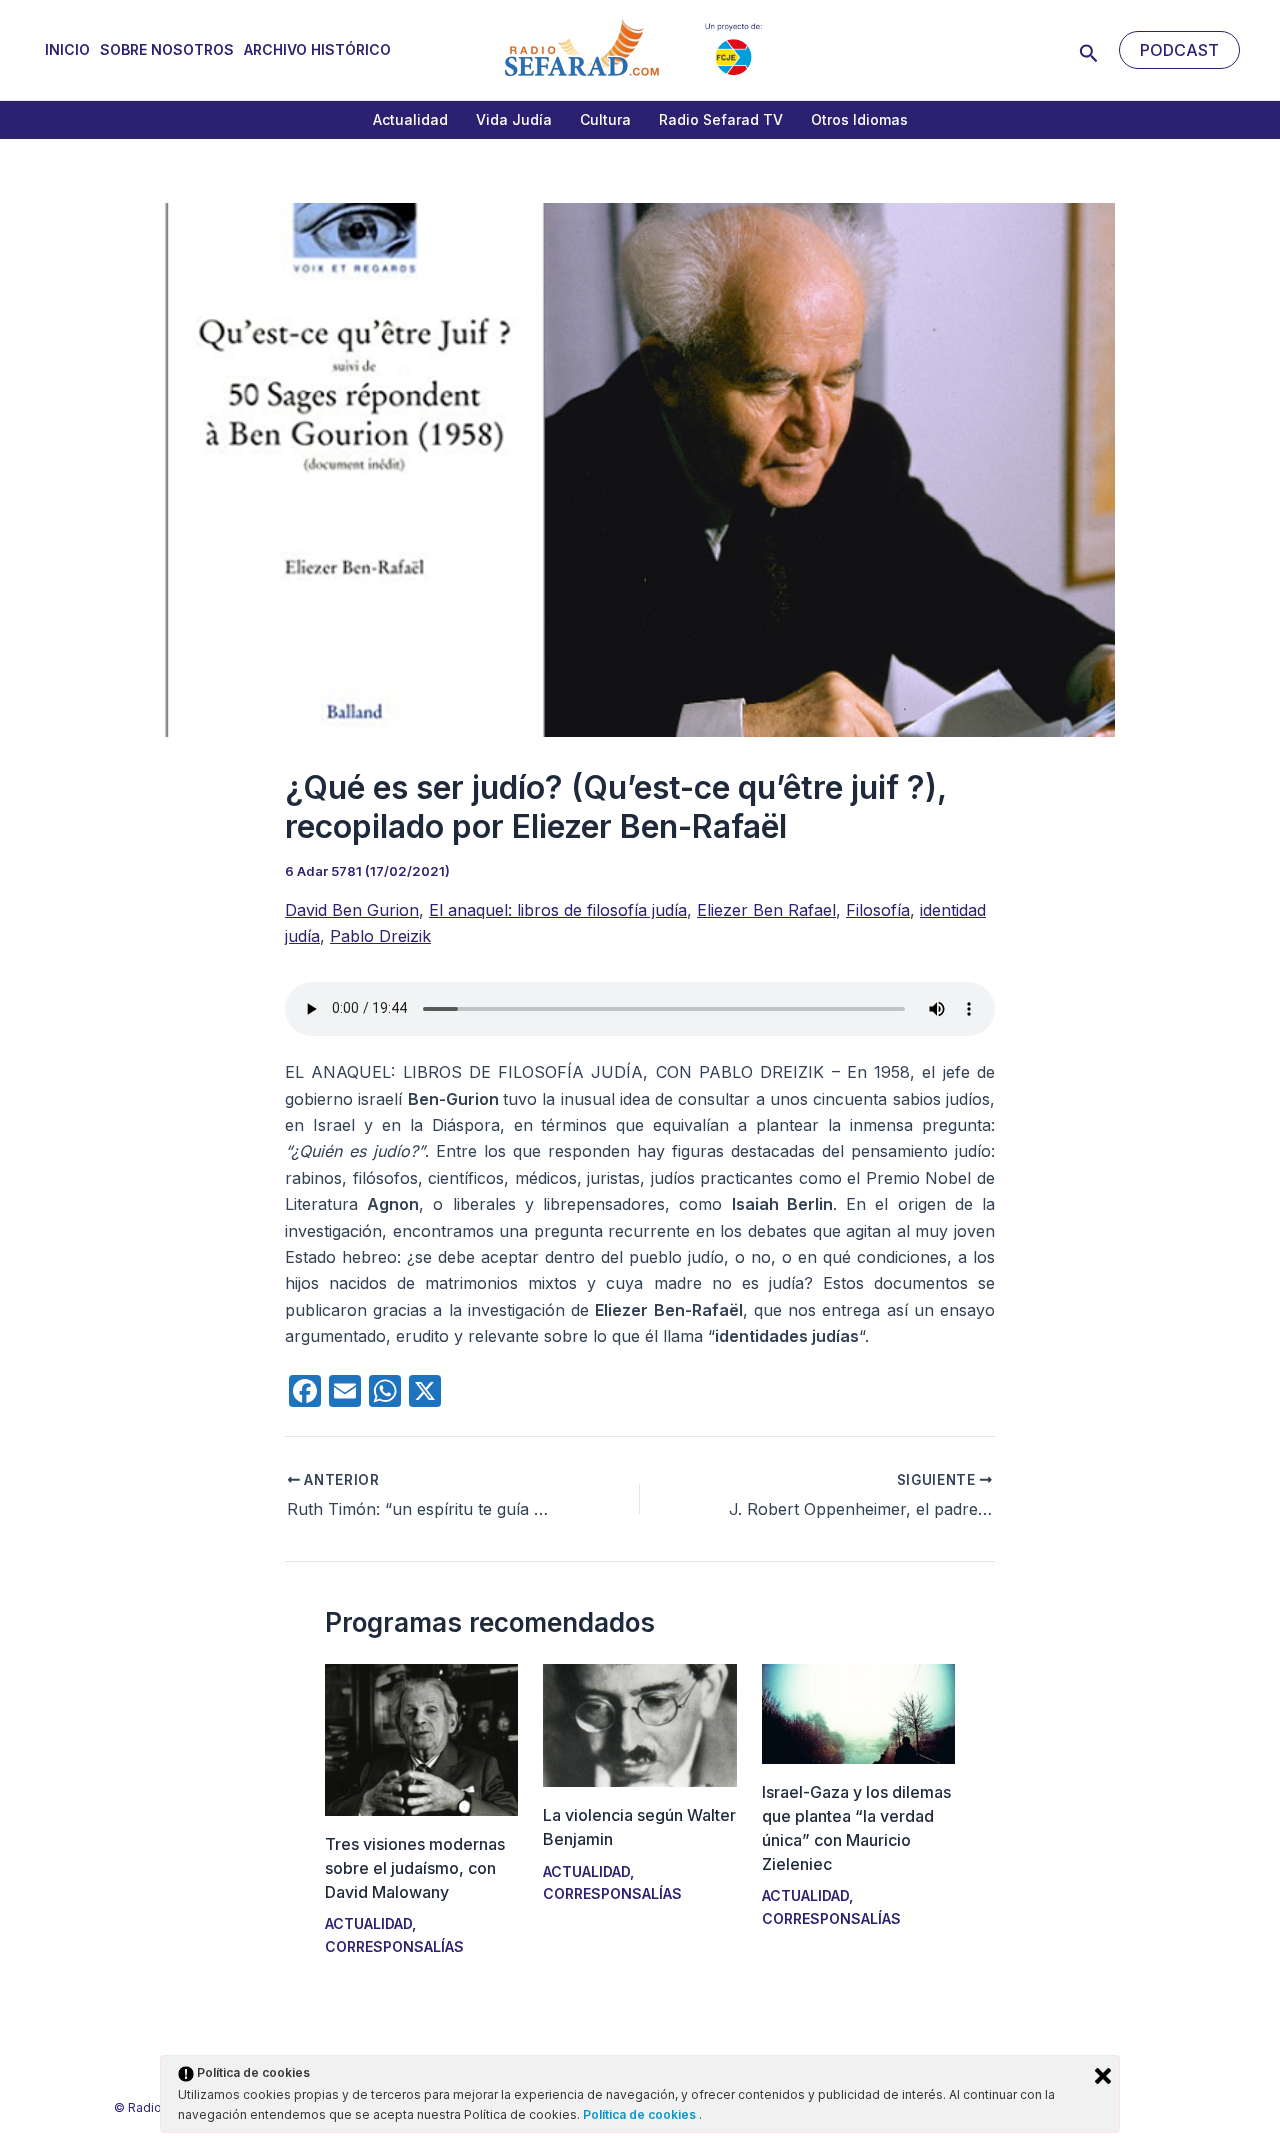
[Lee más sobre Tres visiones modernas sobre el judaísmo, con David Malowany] (421, 1738)
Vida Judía (514, 119)
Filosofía (878, 910)
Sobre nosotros (167, 49)
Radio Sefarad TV (721, 119)
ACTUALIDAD (368, 1923)
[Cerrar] (1103, 2076)
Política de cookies (641, 2114)
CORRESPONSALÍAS (394, 1946)
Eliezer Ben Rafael (766, 910)
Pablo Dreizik (380, 936)
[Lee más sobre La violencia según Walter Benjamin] (639, 1724)
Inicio (67, 49)
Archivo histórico (317, 49)
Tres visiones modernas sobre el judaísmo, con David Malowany (415, 1868)
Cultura (605, 119)
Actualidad (410, 119)
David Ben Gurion (352, 910)
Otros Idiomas (859, 119)
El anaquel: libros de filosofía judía (558, 910)
